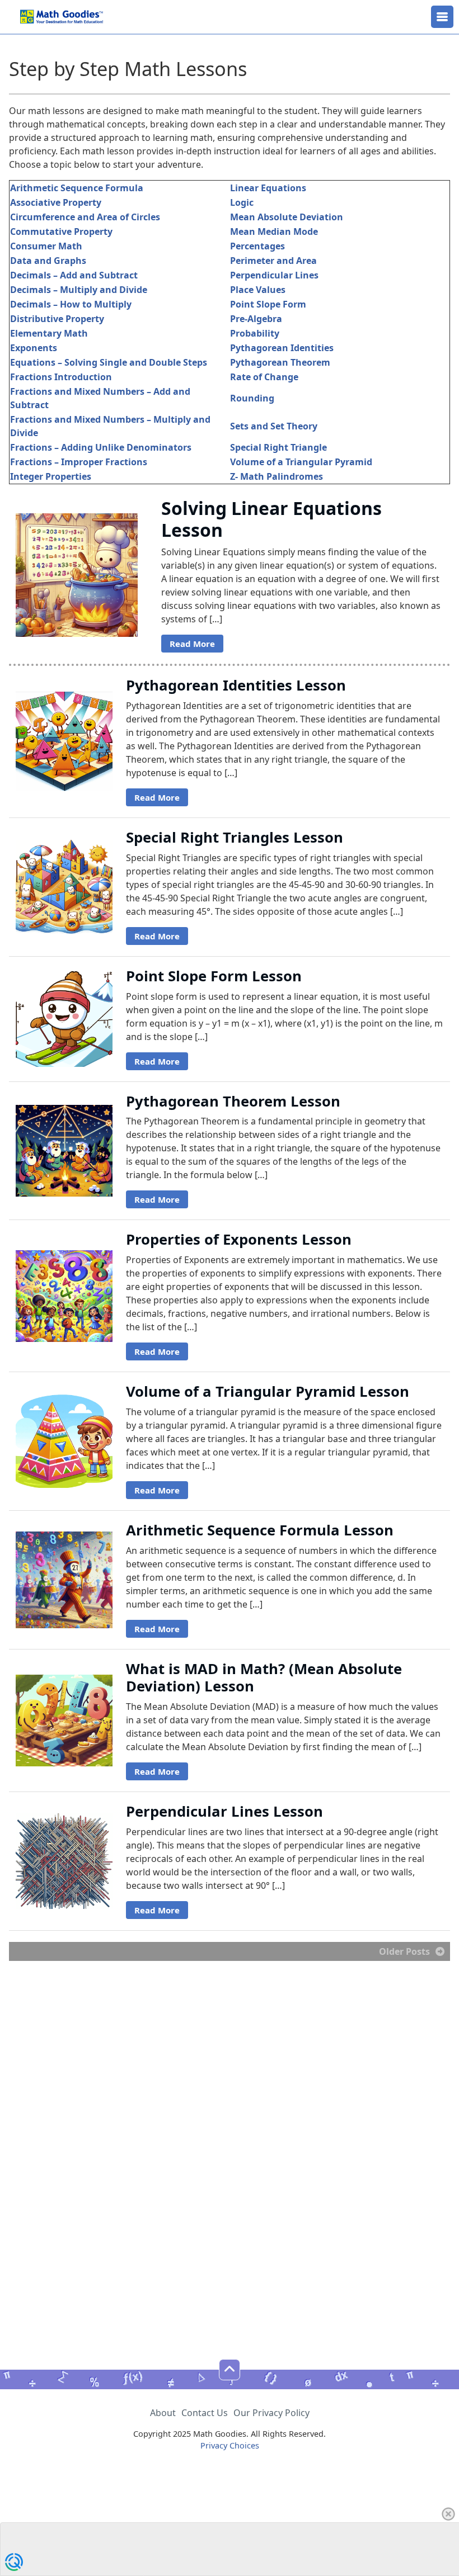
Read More (192, 644)
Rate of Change (264, 377)
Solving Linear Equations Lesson (271, 519)
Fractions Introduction (61, 377)
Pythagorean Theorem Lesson (233, 1101)
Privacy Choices (230, 2445)
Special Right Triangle (278, 447)
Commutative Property (61, 231)
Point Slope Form (268, 304)
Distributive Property (57, 319)
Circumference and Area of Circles (85, 217)
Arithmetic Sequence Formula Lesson (260, 1530)
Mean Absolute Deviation (287, 217)
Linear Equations (268, 188)
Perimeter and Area (273, 261)
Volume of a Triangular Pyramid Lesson (268, 1391)
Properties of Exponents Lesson (239, 1239)
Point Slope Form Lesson (214, 976)
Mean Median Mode (274, 231)
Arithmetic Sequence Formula (77, 188)
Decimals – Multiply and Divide (79, 290)
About (163, 2413)
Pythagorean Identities (282, 348)
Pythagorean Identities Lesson (236, 685)
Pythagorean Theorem (280, 362)
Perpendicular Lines (274, 275)
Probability (255, 333)
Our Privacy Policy (271, 2413)
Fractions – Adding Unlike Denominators (101, 447)
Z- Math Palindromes (277, 476)
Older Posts (404, 1951)
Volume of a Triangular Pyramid (301, 462)
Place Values (258, 290)
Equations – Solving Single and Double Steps (109, 362)
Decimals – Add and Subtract (74, 275)
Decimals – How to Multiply (71, 304)
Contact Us (205, 2413)
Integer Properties (51, 476)
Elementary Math (49, 333)
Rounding (252, 398)
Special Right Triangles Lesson (235, 837)
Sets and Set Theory (274, 426)
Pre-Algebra (256, 319)
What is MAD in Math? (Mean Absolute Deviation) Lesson (264, 1677)
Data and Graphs (48, 261)
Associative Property (56, 202)
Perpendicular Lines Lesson (224, 1811)
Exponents (34, 348)
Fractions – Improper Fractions (79, 462)
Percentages (257, 246)
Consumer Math (46, 246)
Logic (242, 202)
